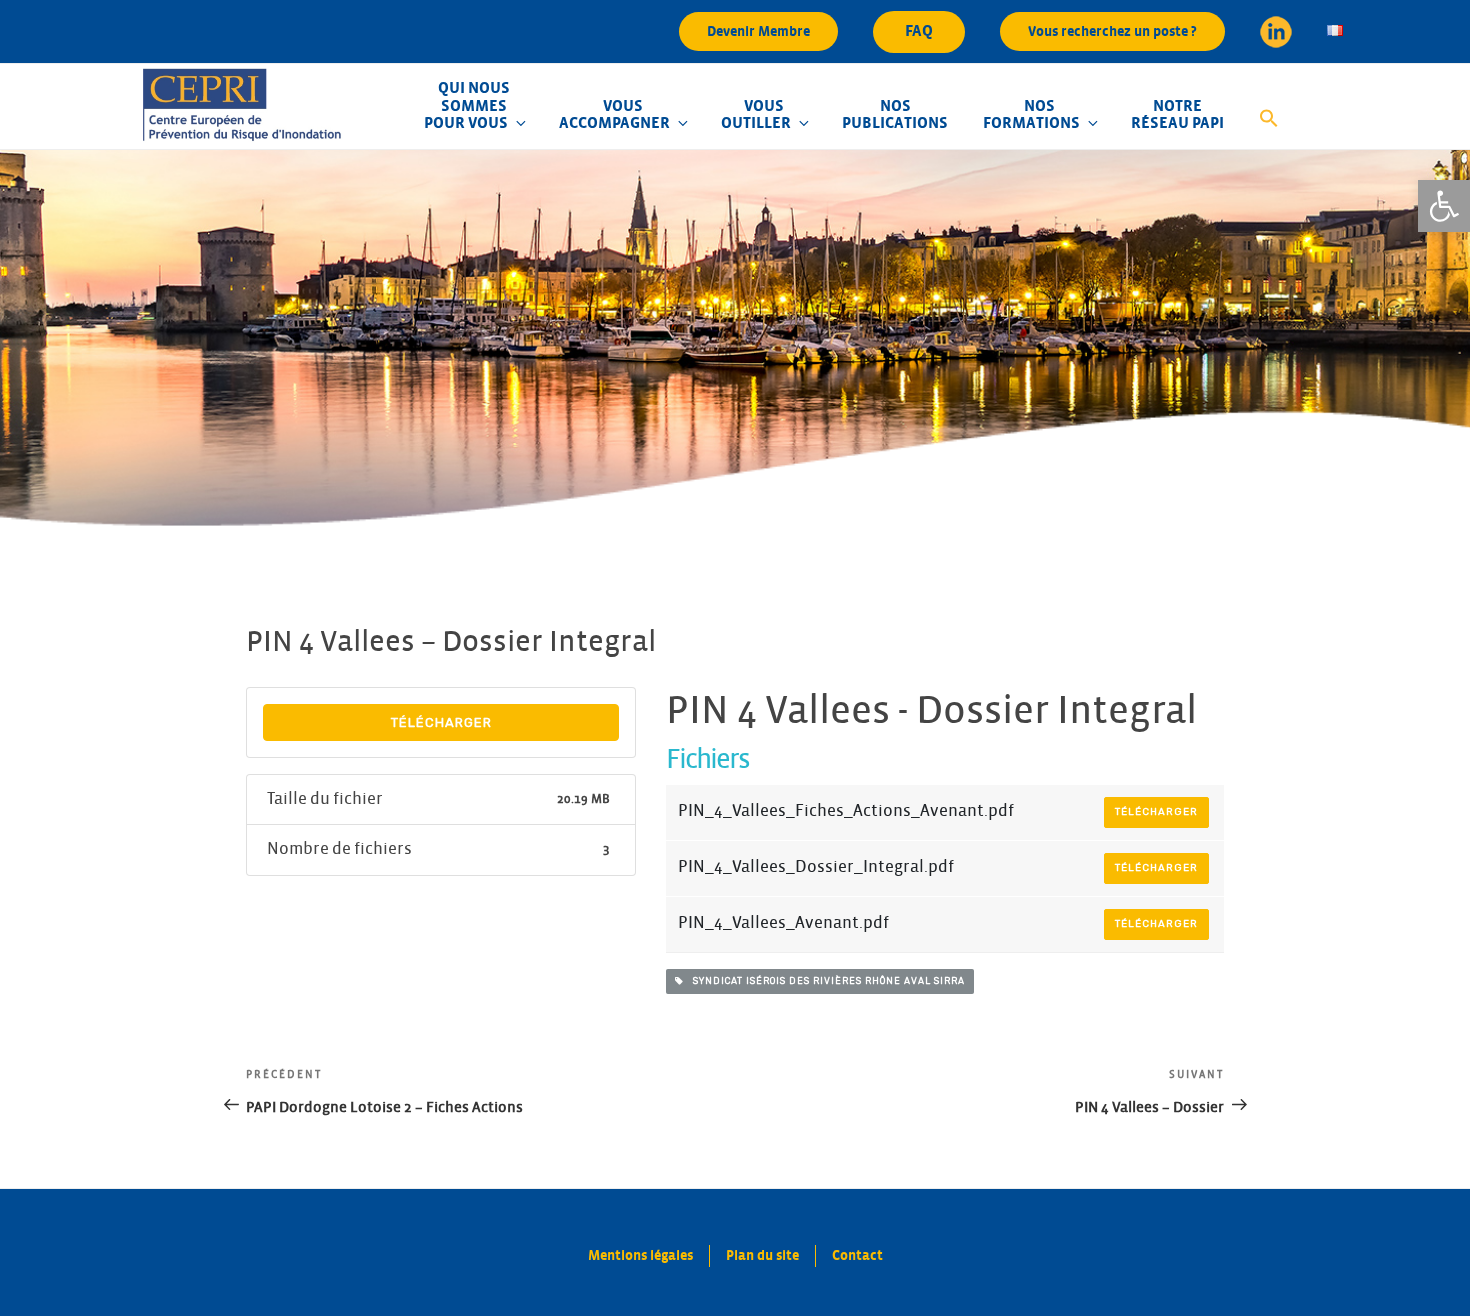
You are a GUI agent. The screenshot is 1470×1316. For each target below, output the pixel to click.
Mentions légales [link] (640, 1255)
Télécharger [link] (441, 722)
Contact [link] (857, 1255)
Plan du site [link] (762, 1255)
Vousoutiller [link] (756, 115)
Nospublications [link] (895, 115)
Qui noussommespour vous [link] (467, 105)
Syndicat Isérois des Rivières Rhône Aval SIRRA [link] (824, 981)
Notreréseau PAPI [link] (1177, 115)
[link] (1444, 206)
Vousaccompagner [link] (614, 115)
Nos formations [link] (1031, 115)
